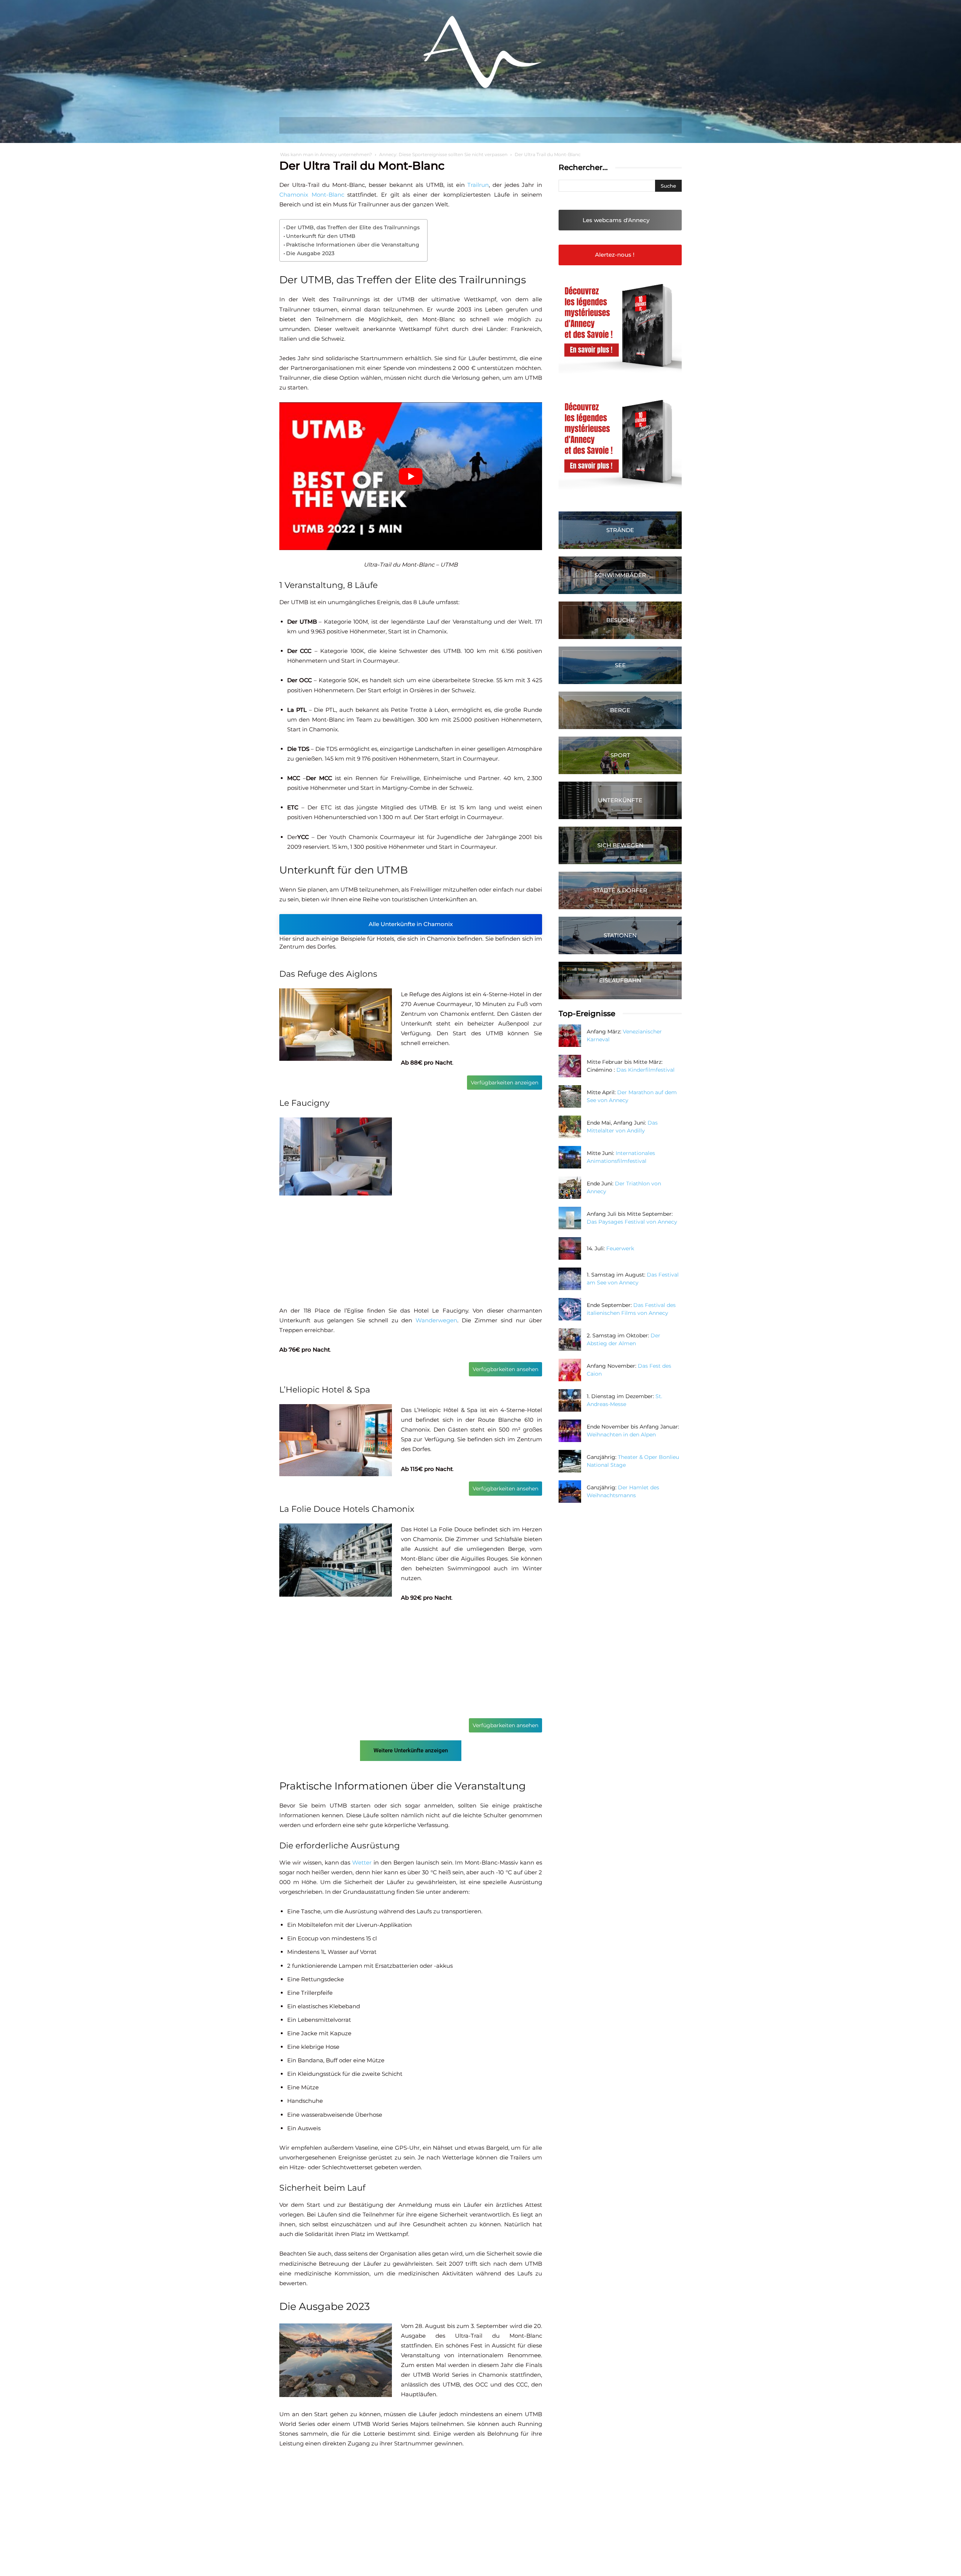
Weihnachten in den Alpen (621, 1435)
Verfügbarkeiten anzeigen (505, 1083)
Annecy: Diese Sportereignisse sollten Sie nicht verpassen (443, 154)
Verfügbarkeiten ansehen (505, 1369)
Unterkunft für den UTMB (321, 236)
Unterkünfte (620, 800)
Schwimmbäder (620, 575)
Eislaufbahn (620, 980)
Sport (620, 755)
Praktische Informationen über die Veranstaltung (353, 245)
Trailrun (478, 185)
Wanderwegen (436, 1320)
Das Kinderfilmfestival (645, 1070)
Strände (620, 530)
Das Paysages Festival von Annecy (632, 1222)
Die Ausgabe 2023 (310, 253)
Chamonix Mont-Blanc (312, 195)
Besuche (620, 620)
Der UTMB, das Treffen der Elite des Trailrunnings (353, 227)
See (620, 665)
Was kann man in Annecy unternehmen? (326, 154)
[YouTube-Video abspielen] (411, 476)
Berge (620, 710)
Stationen (620, 935)
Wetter (362, 1862)
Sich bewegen (620, 845)
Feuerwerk (620, 1248)
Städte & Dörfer (620, 890)
